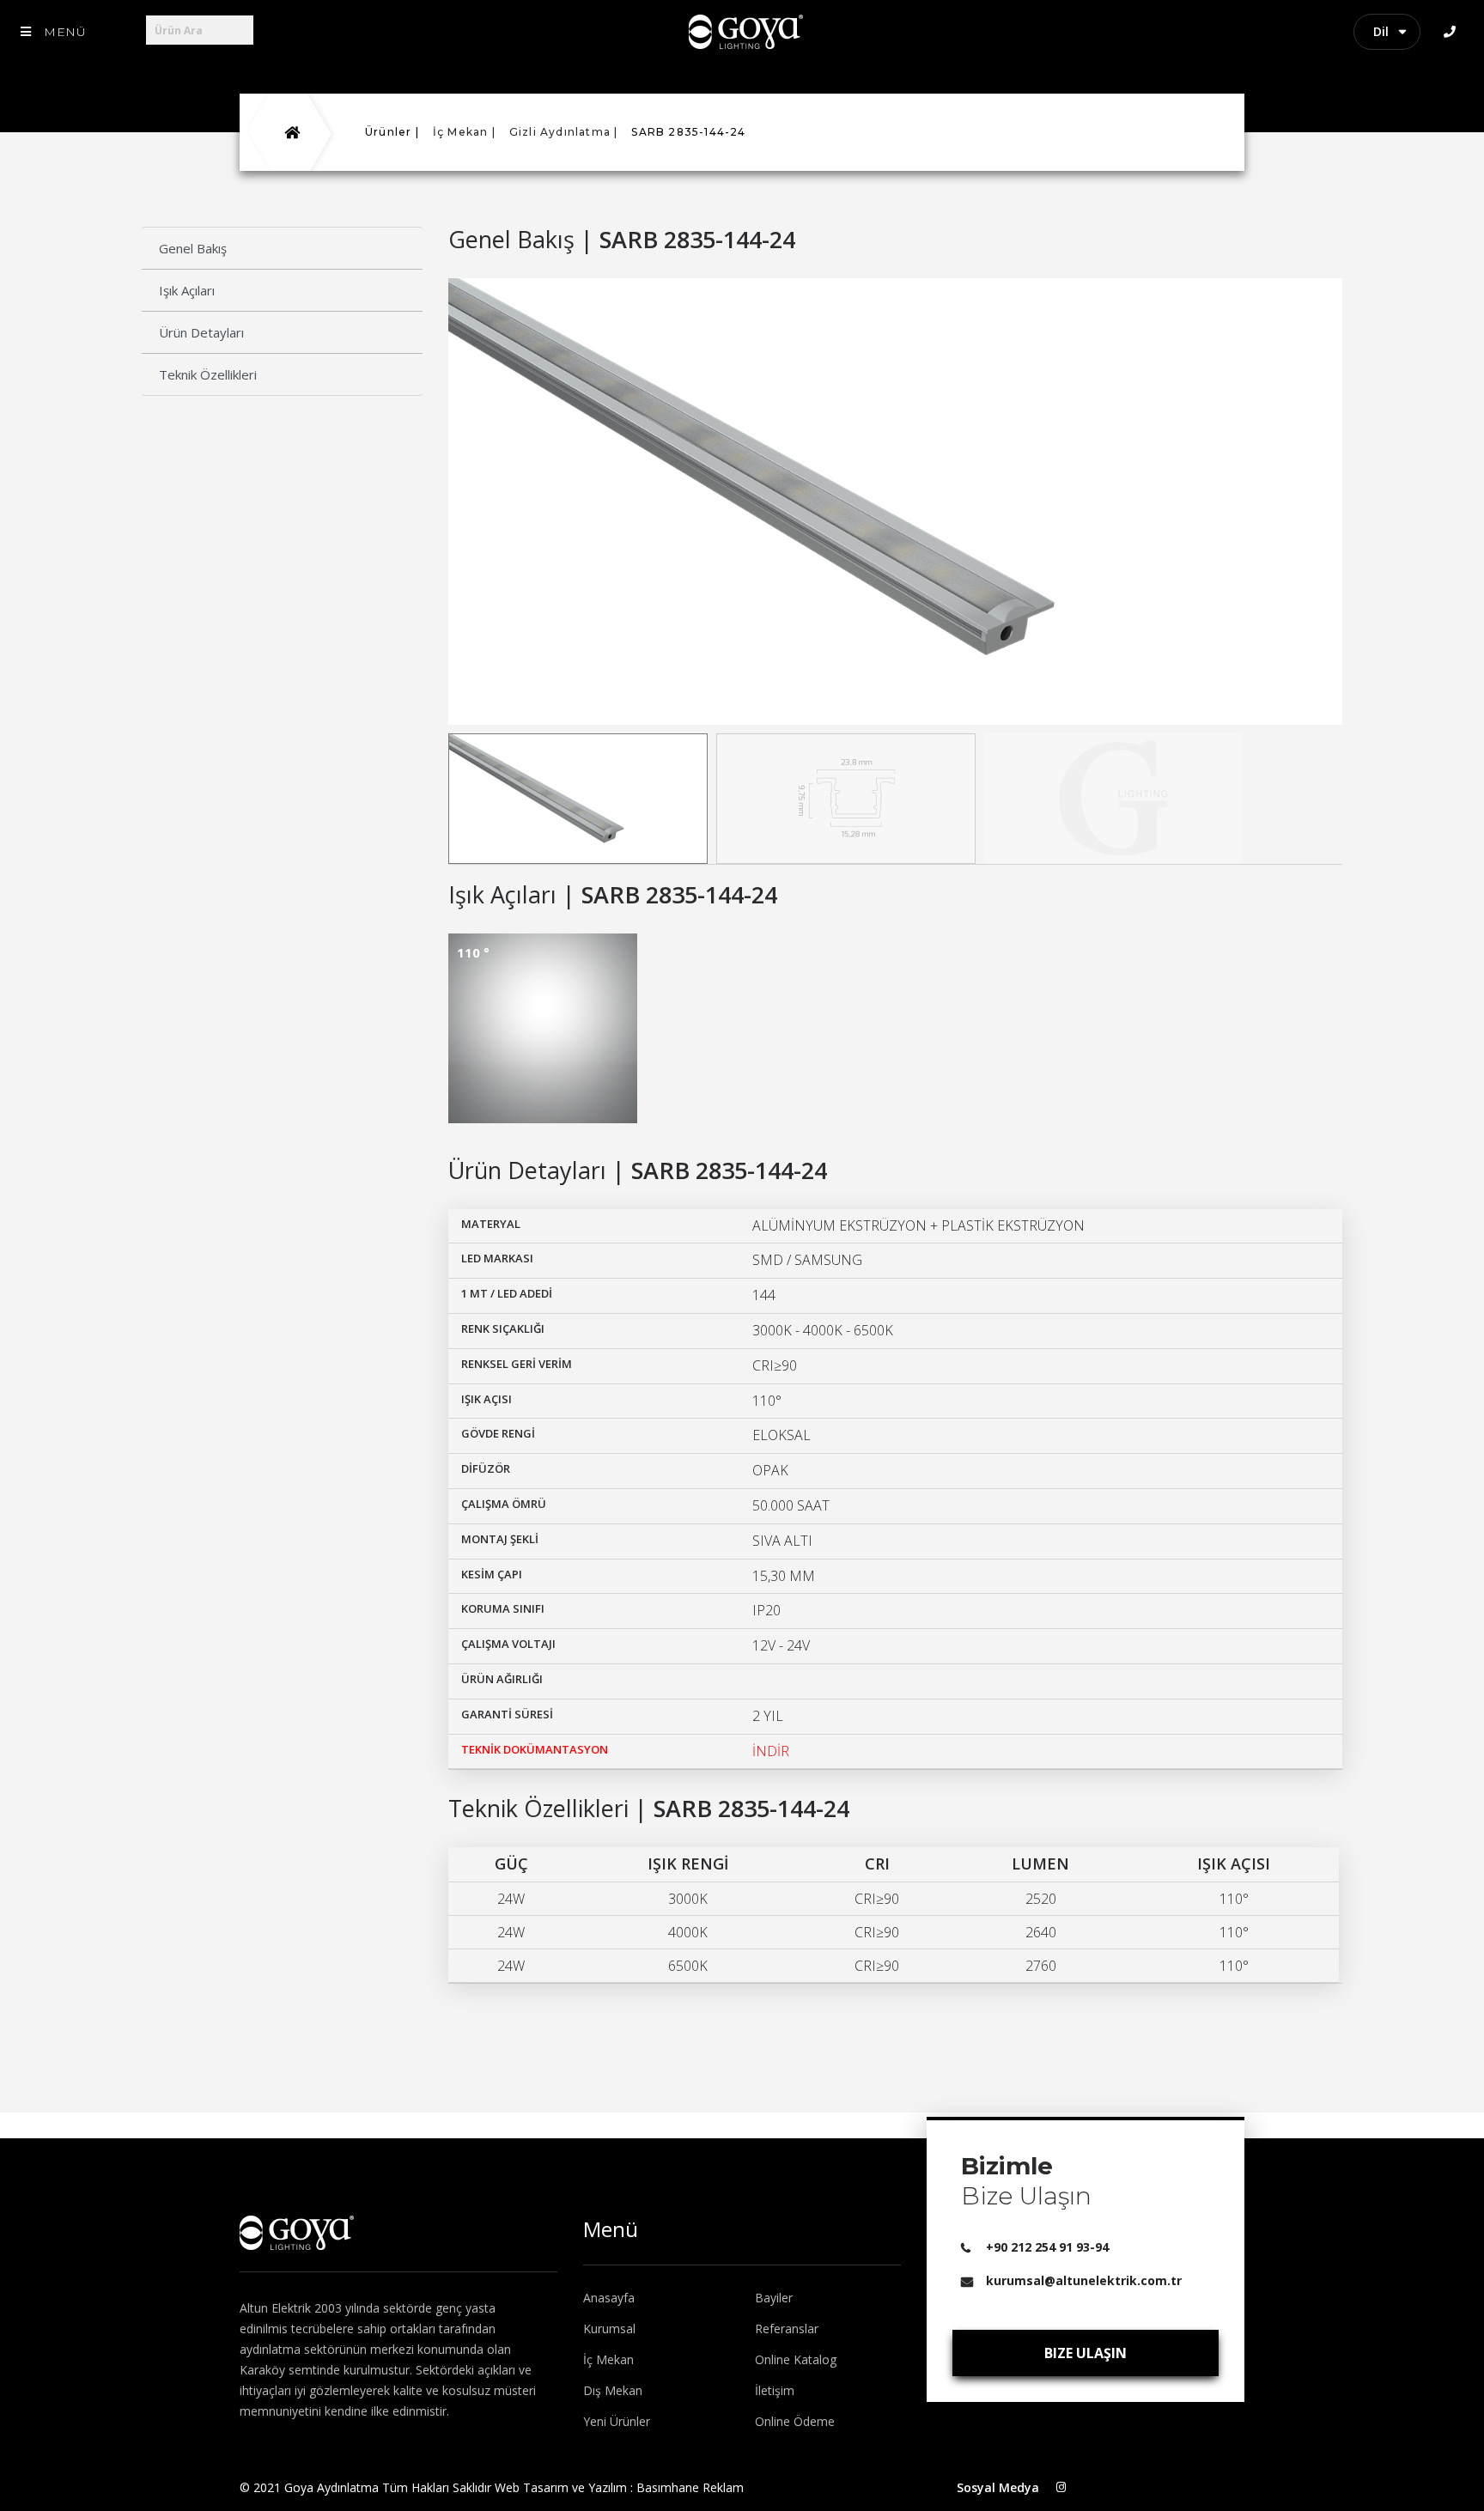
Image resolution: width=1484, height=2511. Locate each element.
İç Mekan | (464, 132)
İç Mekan (608, 2359)
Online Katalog (796, 2359)
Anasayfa (609, 2298)
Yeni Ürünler (617, 2421)
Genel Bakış (193, 248)
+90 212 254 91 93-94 (1047, 2247)
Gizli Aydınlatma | (564, 132)
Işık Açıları (187, 290)
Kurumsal (609, 2329)
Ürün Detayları (201, 332)
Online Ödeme (795, 2421)
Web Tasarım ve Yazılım (561, 2487)
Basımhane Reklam (690, 2487)
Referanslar (787, 2329)
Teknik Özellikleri (208, 374)
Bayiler (774, 2298)
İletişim (775, 2390)
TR (1395, 32)
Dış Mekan (613, 2390)
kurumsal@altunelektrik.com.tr (1084, 2280)
